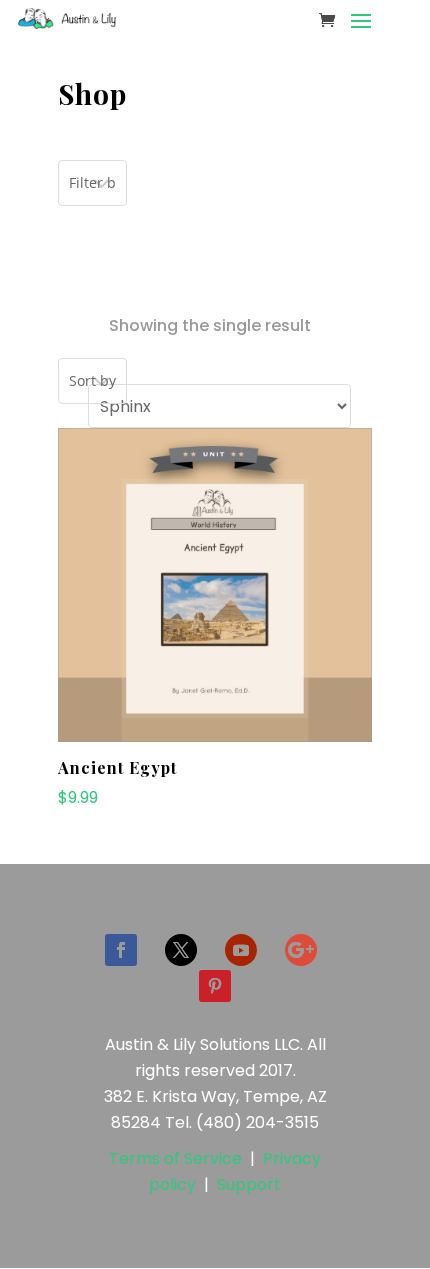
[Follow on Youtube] (241, 950)
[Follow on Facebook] (121, 950)
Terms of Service (175, 1158)
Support (249, 1184)
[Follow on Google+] (301, 950)
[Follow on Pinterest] (215, 986)
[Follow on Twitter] (181, 950)
